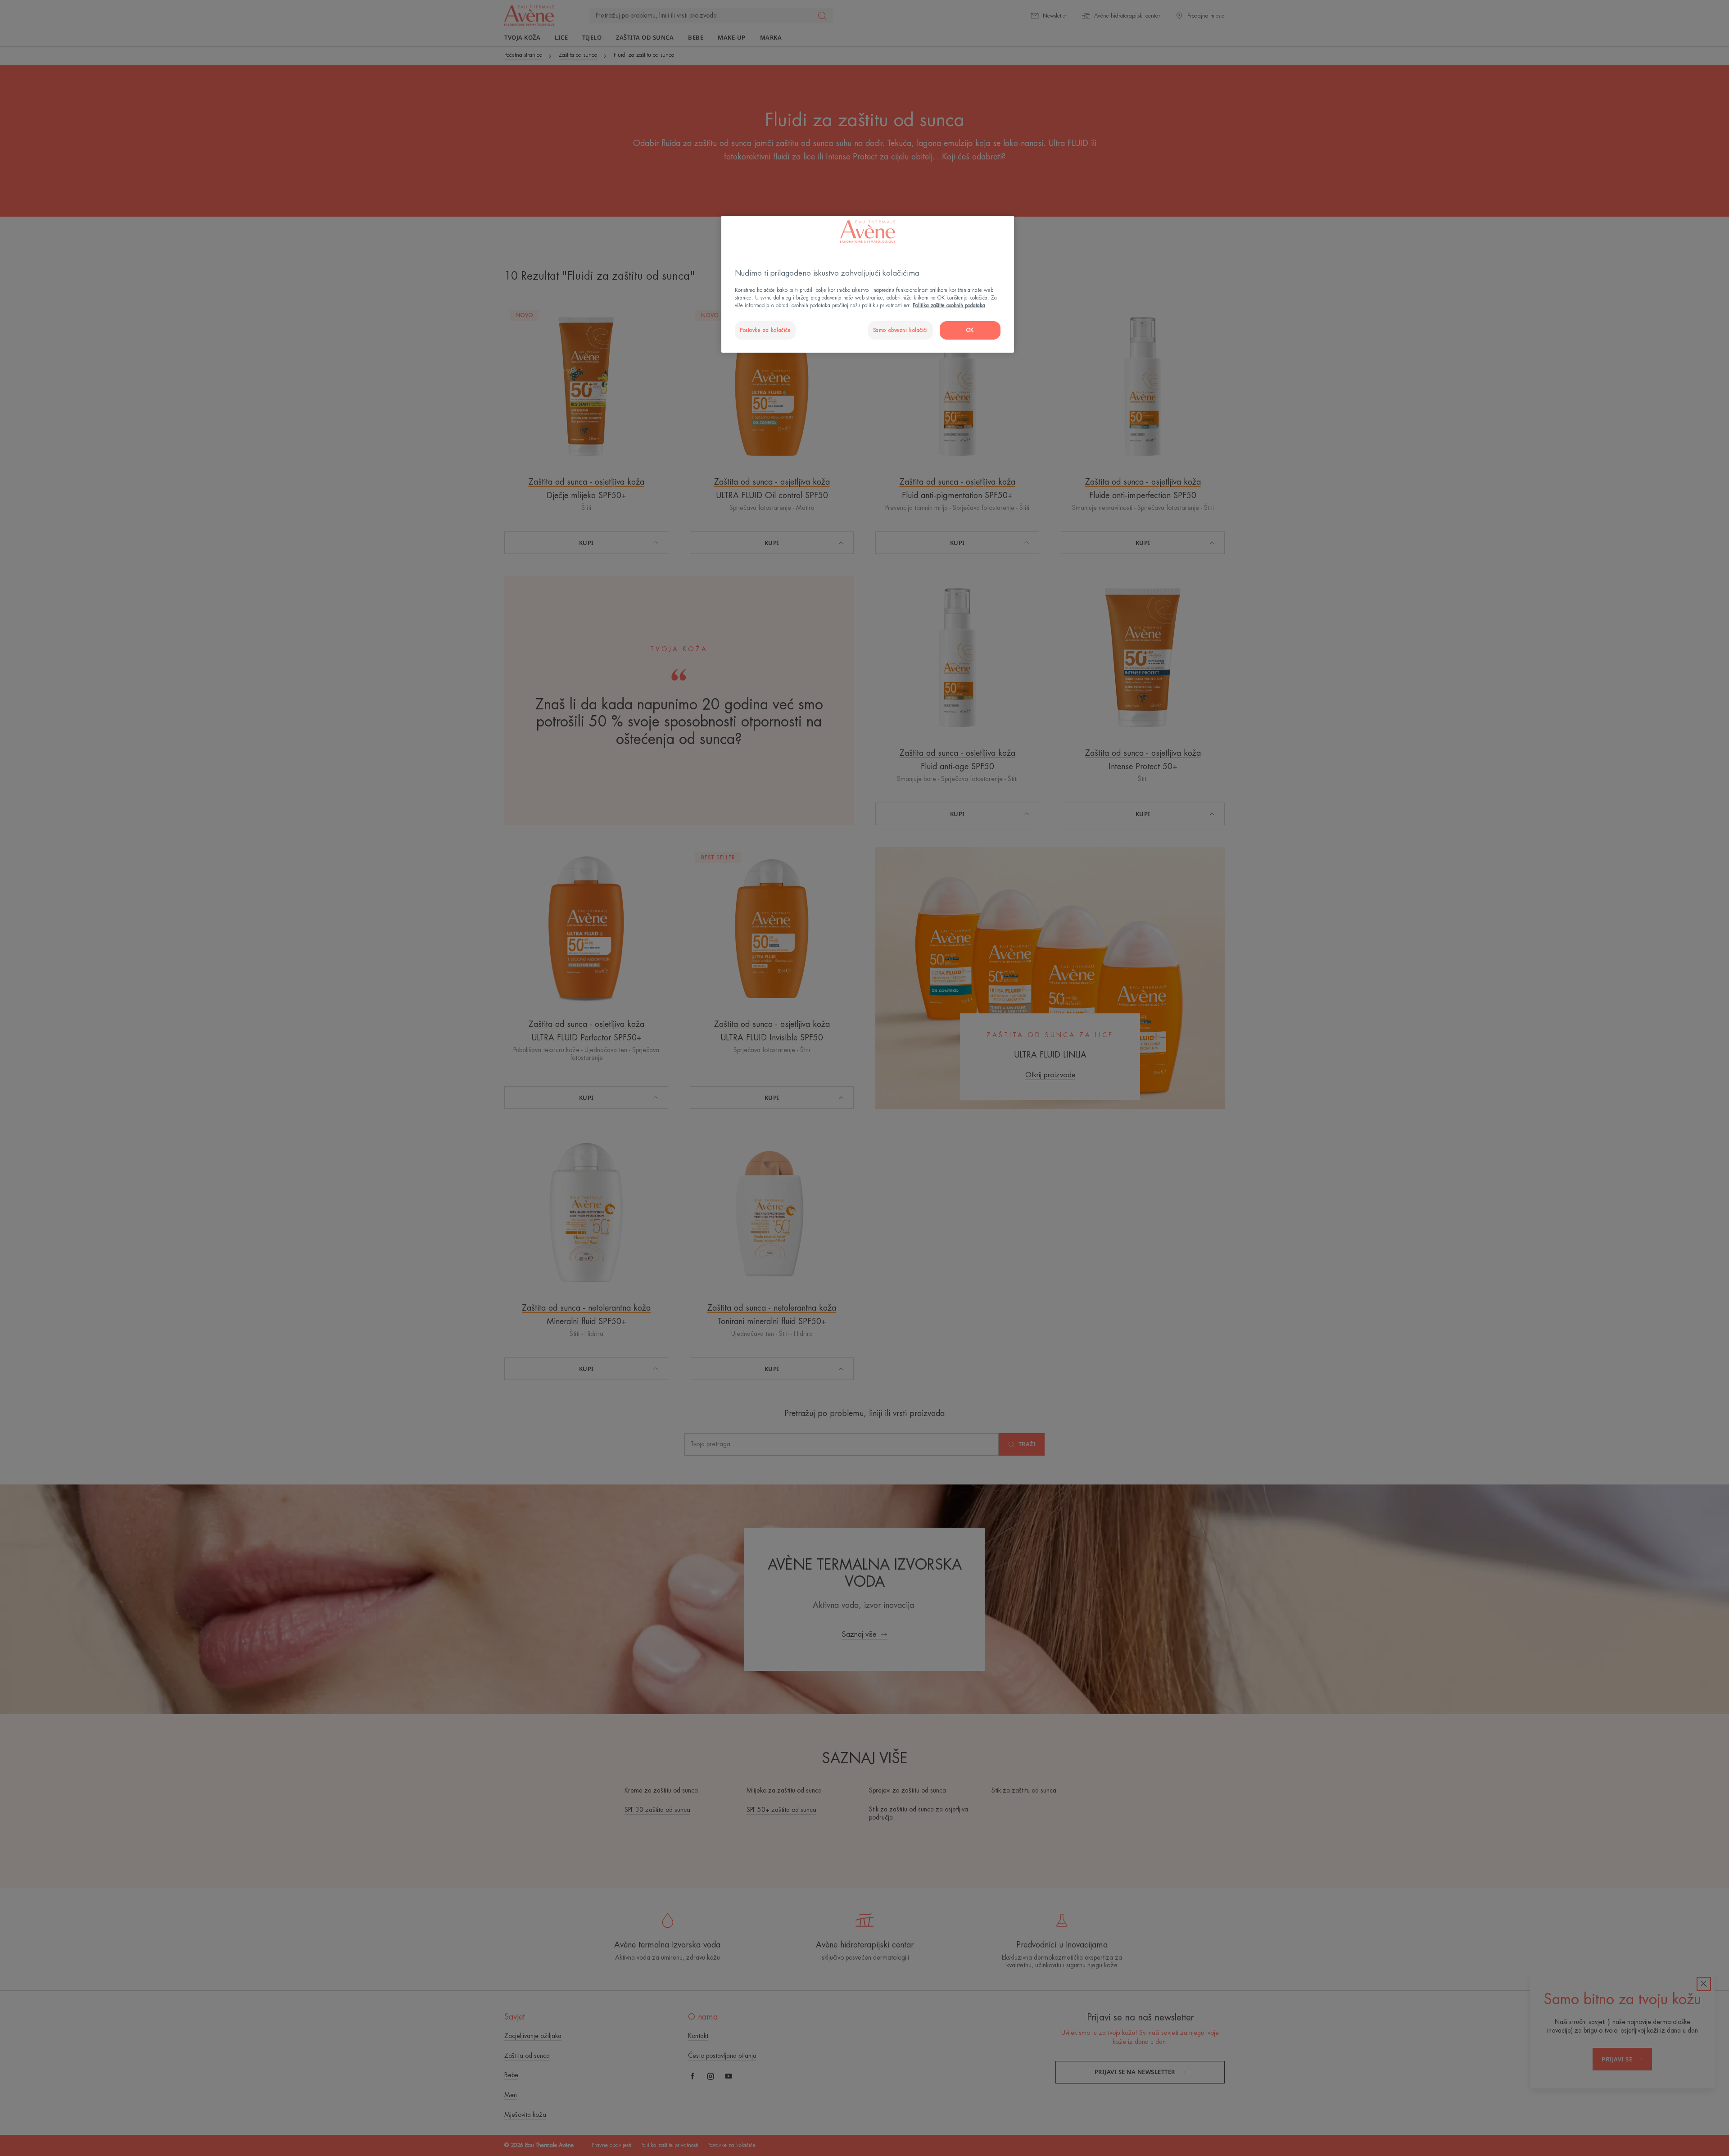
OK (970, 330)
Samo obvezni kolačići (901, 330)
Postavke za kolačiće (765, 330)
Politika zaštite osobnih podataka (949, 306)
